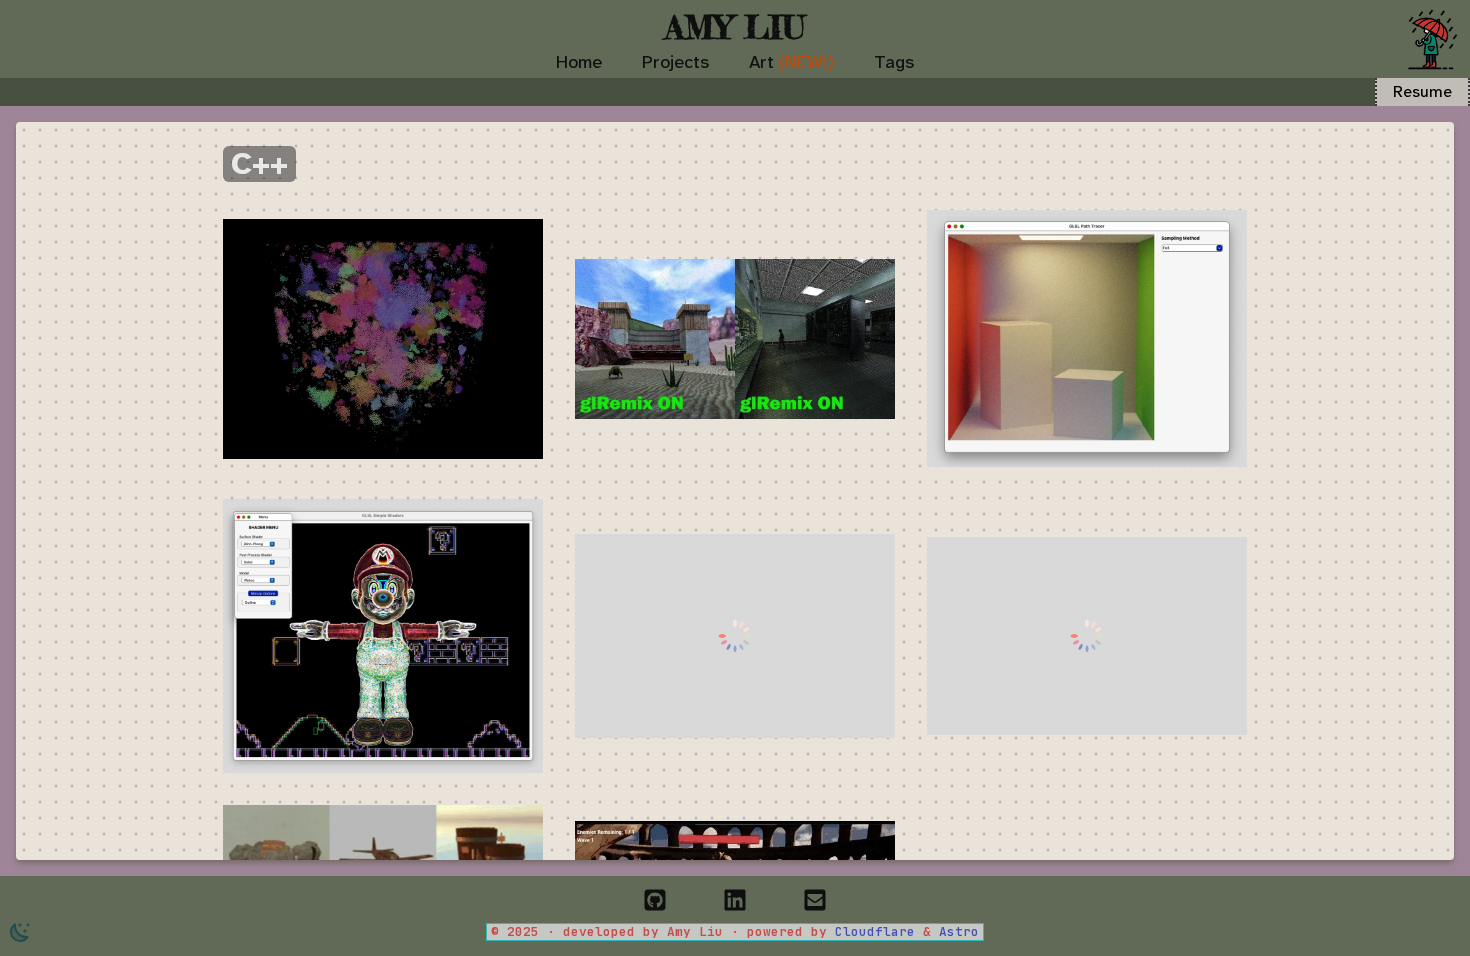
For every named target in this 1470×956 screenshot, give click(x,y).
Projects (675, 62)
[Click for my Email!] (815, 894)
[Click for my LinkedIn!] (735, 894)
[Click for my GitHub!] (655, 894)
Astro (959, 931)
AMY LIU (735, 27)
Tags (894, 62)
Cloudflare (879, 931)
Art (791, 62)
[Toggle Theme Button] (20, 932)
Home (579, 62)
